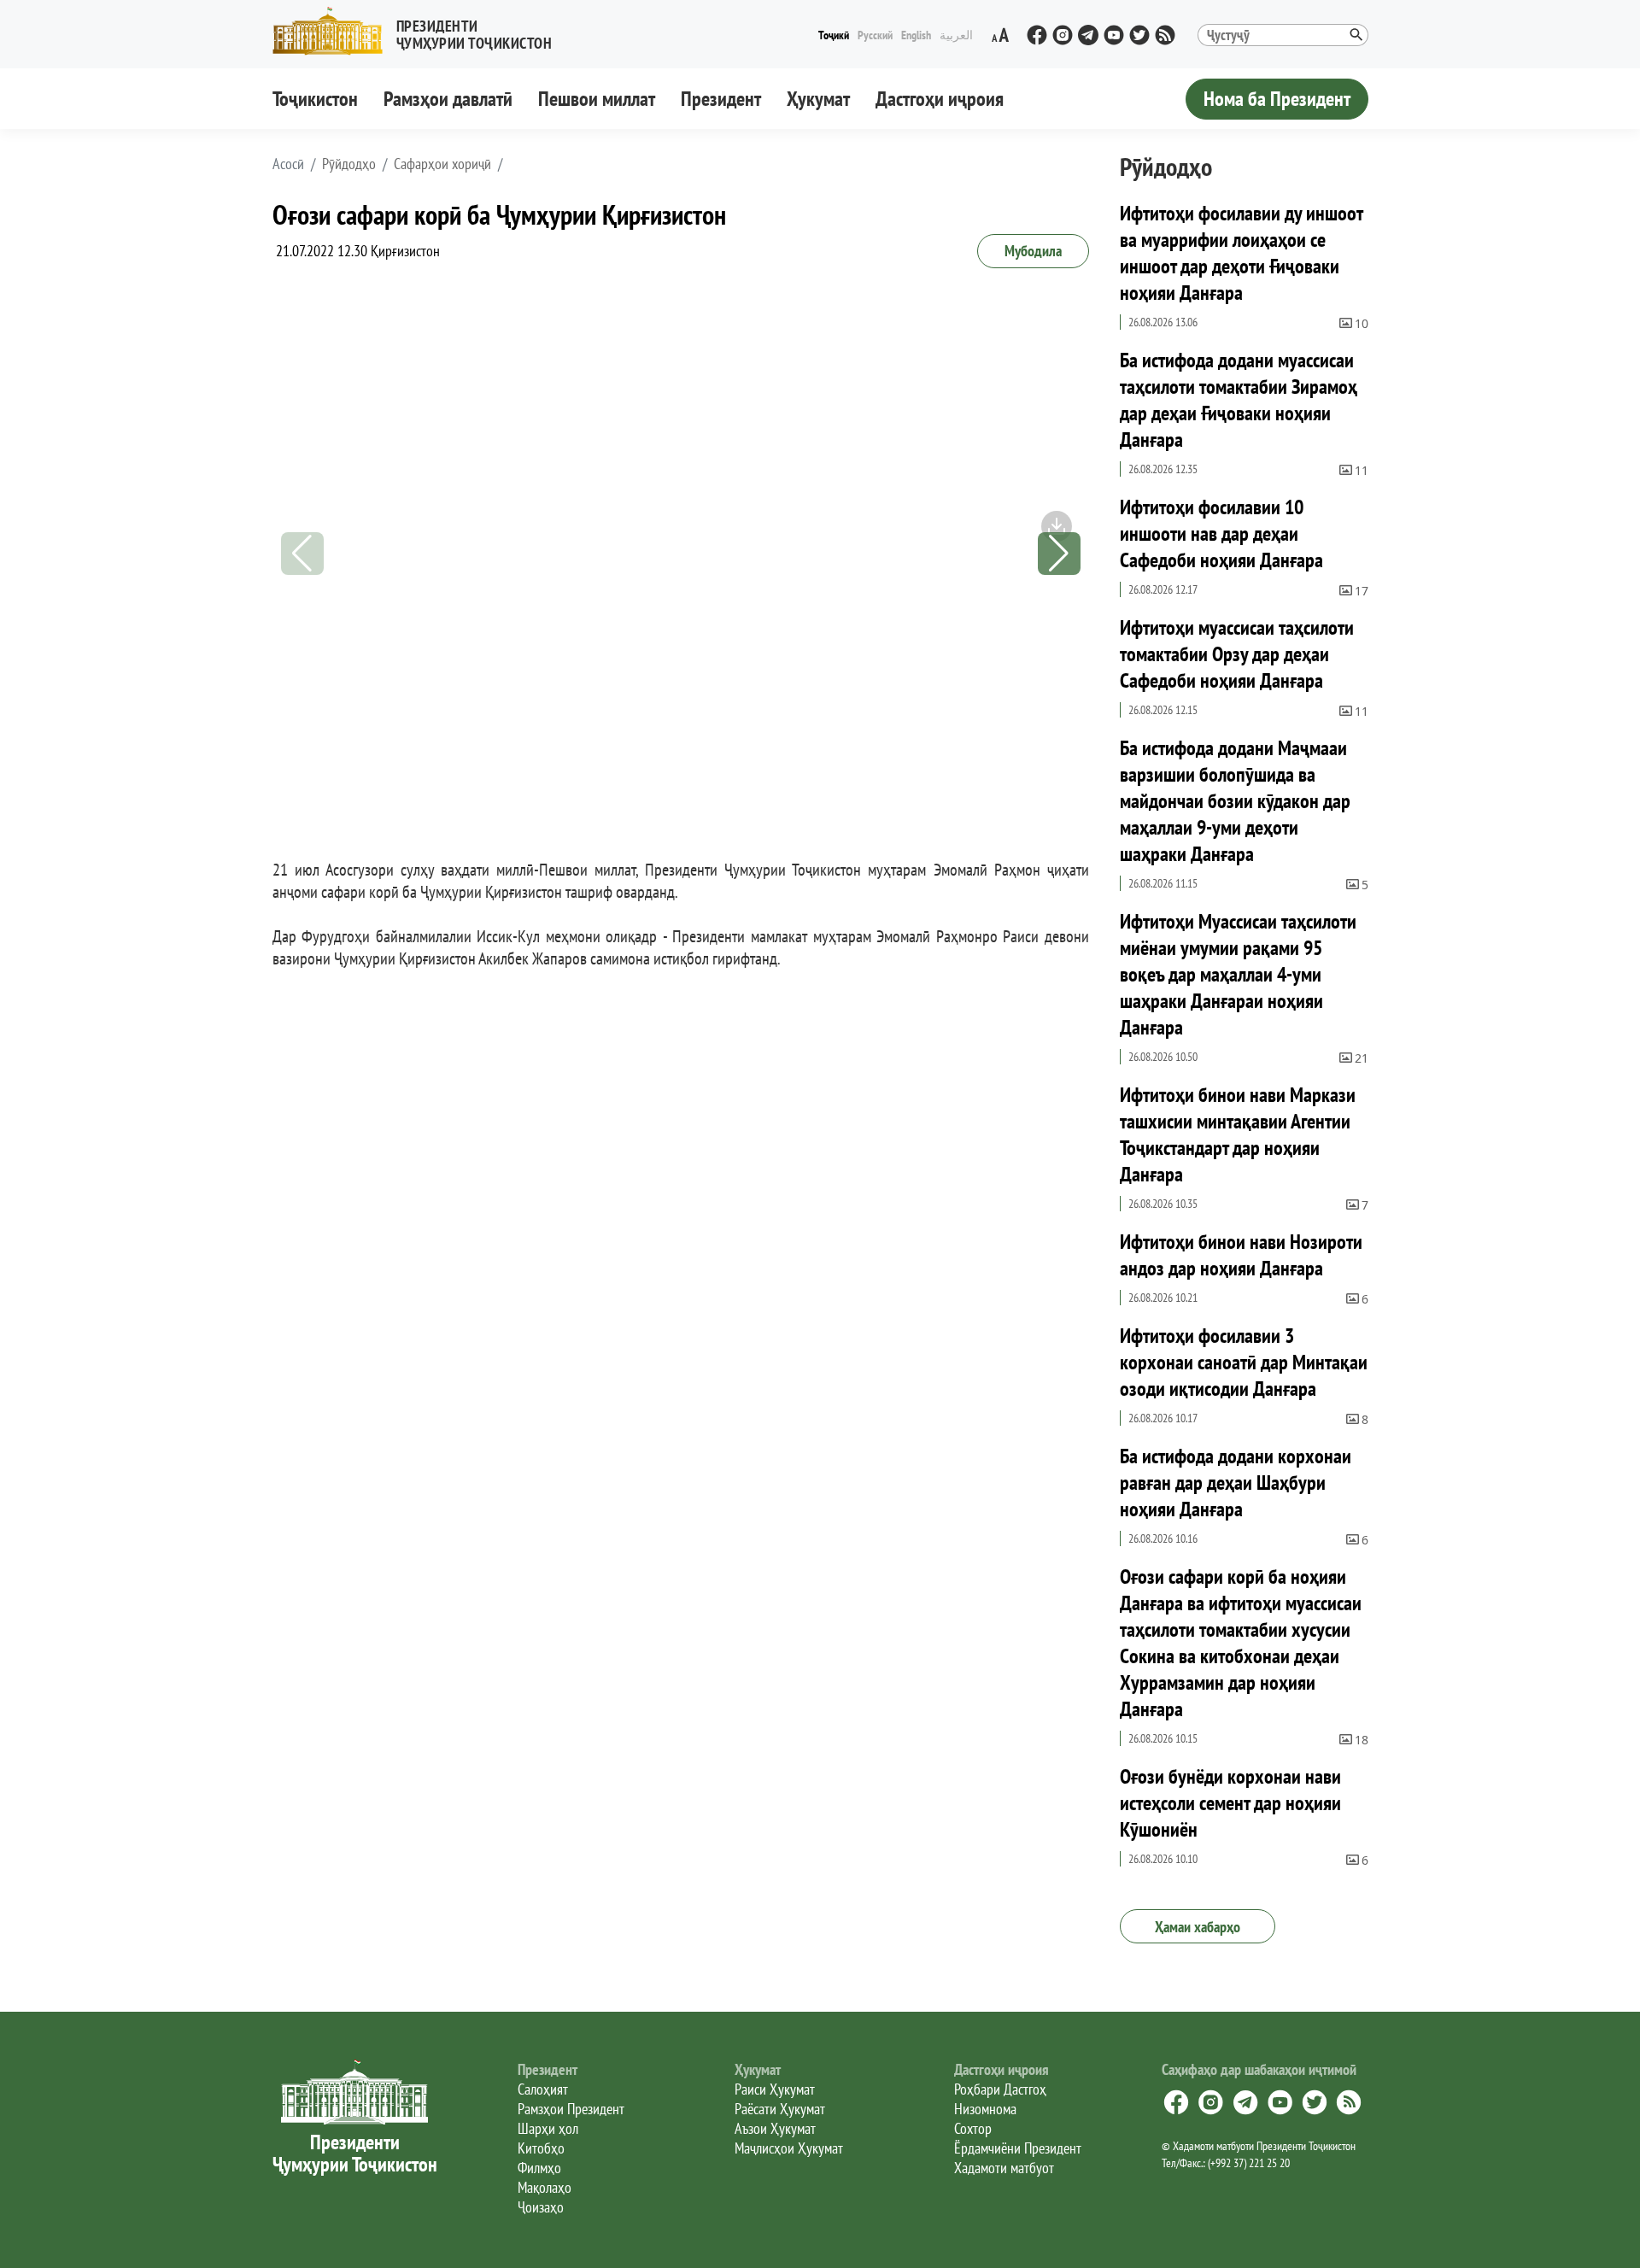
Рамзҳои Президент (571, 2109)
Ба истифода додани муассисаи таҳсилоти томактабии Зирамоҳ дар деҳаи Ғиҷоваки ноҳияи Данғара (1239, 400)
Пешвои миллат (597, 99)
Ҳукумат (818, 99)
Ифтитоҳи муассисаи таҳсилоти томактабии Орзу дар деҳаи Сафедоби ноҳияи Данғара (1237, 654)
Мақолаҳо (545, 2187)
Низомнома (985, 2109)
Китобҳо (541, 2148)
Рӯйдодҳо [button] (349, 164)
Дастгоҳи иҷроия (940, 99)
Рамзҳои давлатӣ (448, 99)
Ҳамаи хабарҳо (1198, 1927)
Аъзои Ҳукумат (775, 2128)
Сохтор (973, 2128)
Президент (721, 99)
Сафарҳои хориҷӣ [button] (442, 164)
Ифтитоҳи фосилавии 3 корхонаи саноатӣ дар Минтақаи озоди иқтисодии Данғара (1244, 1362)
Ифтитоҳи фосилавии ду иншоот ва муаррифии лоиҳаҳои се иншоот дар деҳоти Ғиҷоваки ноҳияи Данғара (1241, 253)
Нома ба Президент (1277, 99)
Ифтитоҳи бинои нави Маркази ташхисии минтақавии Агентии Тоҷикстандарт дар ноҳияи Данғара (1238, 1134)
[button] (419, 31)
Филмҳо (539, 2168)
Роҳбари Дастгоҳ (1000, 2089)
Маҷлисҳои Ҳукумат (789, 2148)
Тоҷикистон (315, 99)
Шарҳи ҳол (548, 2128)
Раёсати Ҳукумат (780, 2109)
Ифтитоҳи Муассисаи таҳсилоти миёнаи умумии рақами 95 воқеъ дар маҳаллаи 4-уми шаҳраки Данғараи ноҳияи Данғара (1238, 974)
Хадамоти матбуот (1004, 2168)
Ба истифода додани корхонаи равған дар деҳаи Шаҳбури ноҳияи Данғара (1236, 1483)
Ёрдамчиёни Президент (1018, 2148)
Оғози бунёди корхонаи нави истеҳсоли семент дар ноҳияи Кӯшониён (1230, 1803)
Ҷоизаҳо (541, 2207)
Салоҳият (543, 2089)
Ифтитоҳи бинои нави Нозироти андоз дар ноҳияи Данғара (1241, 1255)
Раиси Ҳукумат (775, 2089)
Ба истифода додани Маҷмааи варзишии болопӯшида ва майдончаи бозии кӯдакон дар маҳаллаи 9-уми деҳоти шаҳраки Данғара (1235, 801)
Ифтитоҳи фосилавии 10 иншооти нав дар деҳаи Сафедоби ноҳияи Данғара (1221, 533)
